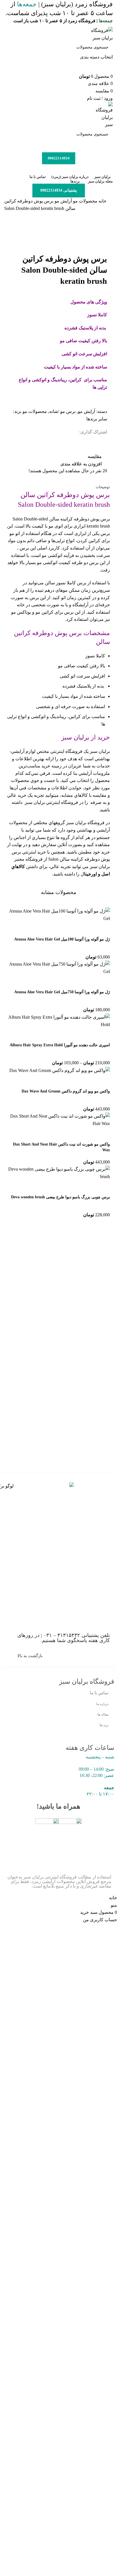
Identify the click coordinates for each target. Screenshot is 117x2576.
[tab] (103, 487)
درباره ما (102, 1704)
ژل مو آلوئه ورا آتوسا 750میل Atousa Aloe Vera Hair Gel (62, 992)
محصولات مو (85, 201)
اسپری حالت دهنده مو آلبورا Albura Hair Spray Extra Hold (60, 1045)
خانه (102, 201)
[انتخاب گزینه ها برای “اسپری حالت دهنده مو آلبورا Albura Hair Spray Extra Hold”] (103, 1035)
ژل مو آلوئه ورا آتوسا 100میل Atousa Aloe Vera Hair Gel (62, 939)
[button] (103, 929)
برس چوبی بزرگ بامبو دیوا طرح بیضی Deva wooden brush (60, 1197)
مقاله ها (103, 1714)
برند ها (104, 1725)
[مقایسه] (72, 929)
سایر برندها (97, 419)
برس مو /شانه (62, 411)
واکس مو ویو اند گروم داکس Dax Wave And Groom (66, 1091)
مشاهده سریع (87, 929)
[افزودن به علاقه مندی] (57, 929)
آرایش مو (63, 201)
